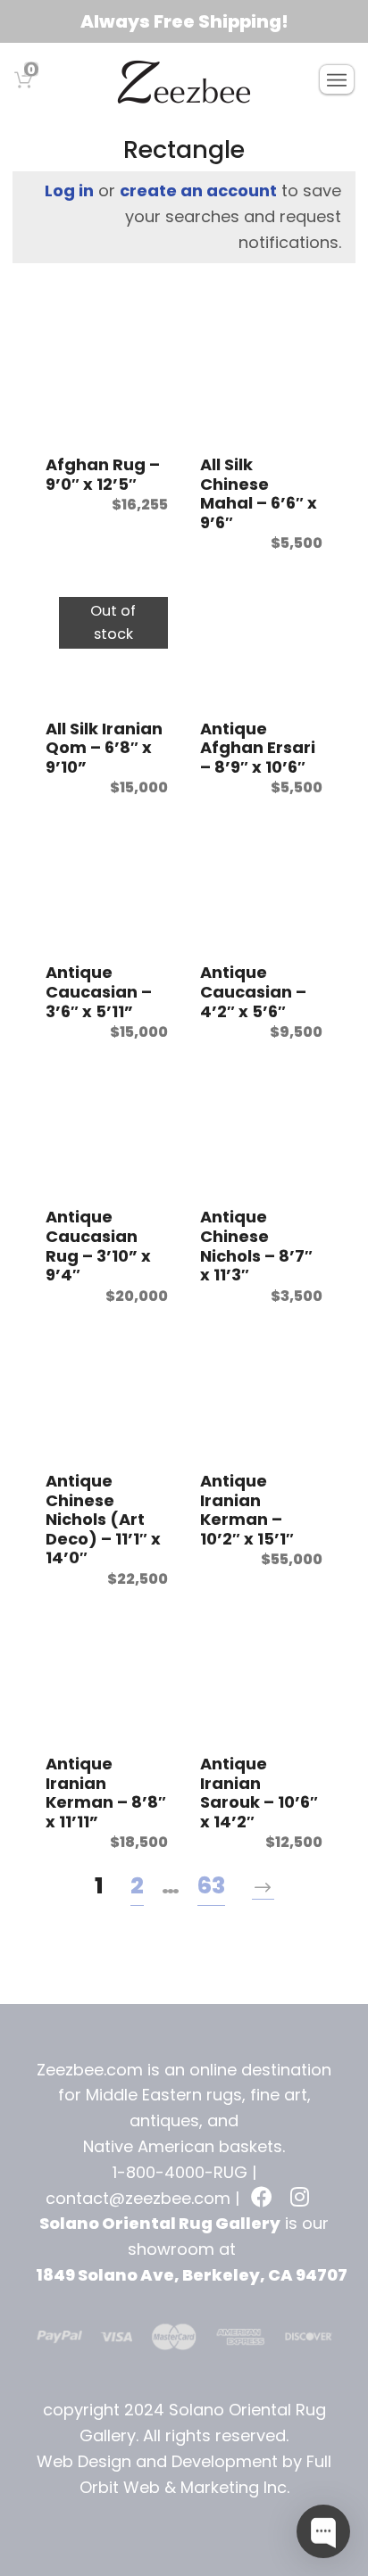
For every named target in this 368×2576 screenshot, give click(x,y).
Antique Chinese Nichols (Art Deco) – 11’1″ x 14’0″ (103, 1519)
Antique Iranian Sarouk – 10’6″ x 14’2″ (259, 1793)
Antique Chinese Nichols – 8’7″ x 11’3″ (256, 1246)
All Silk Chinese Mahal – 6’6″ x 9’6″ (259, 493)
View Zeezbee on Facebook (263, 2199)
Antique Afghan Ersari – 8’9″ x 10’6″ (258, 748)
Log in (69, 191)
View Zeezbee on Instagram (303, 2199)
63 (211, 1886)
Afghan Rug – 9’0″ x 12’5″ (103, 474)
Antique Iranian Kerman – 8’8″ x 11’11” (106, 1793)
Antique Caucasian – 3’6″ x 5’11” (99, 991)
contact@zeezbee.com (138, 2198)
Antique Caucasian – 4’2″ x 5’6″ (253, 991)
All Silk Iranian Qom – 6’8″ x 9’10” (104, 748)
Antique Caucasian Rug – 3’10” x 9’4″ (98, 1246)
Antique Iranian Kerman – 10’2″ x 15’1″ (247, 1510)
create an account (198, 191)
